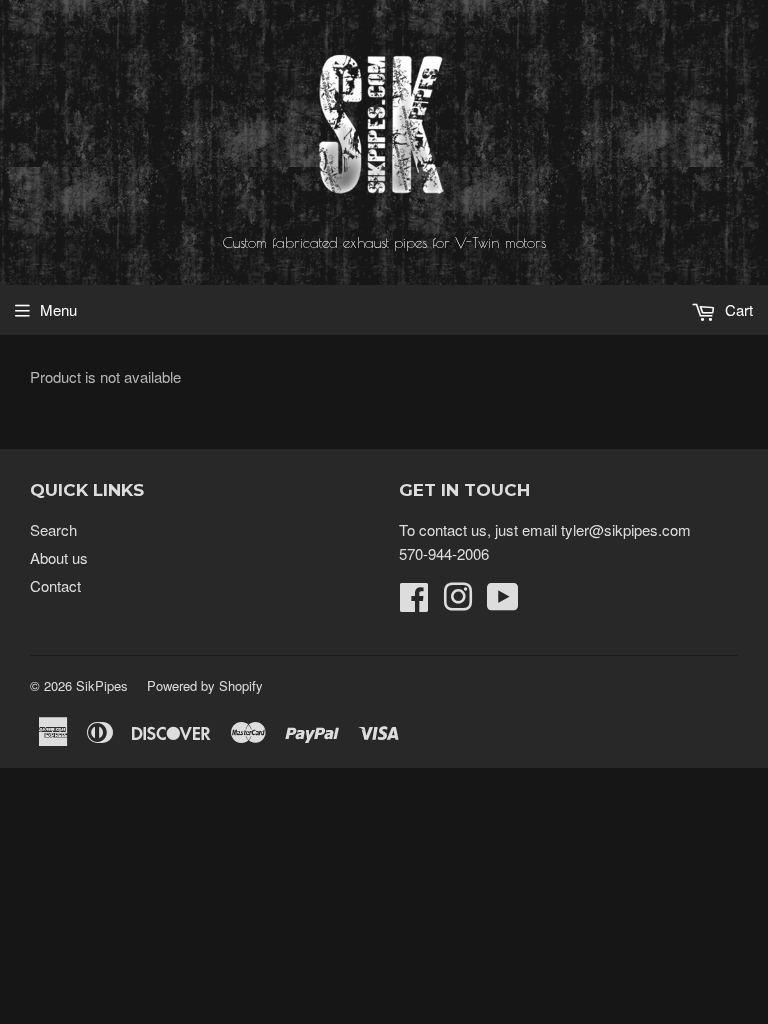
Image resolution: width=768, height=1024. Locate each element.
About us (59, 557)
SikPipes (102, 685)
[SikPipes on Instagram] (458, 602)
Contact (55, 585)
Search (53, 529)
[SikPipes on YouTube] (503, 602)
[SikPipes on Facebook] (414, 602)
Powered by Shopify (205, 685)
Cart (737, 309)
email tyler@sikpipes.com (606, 529)
